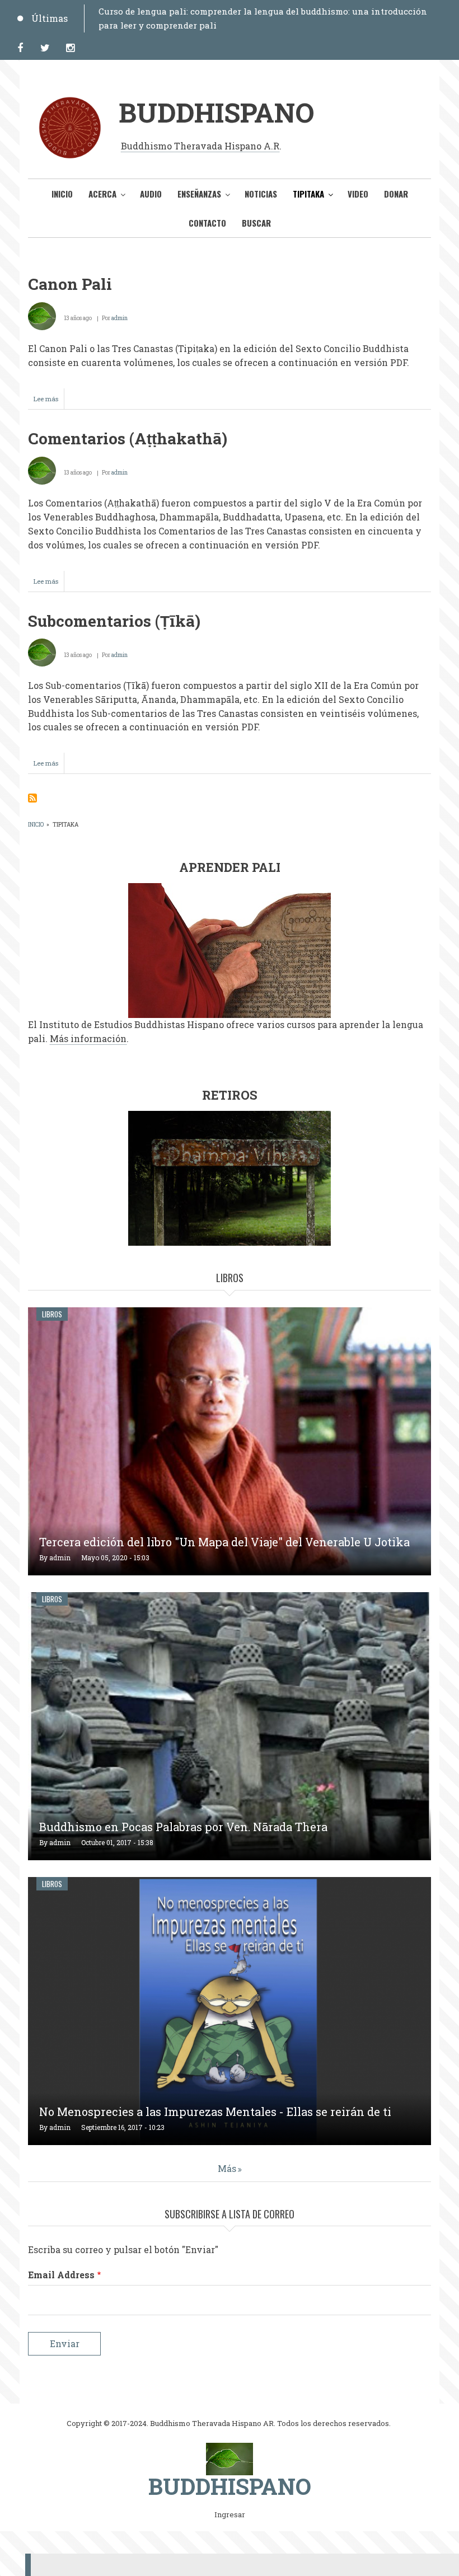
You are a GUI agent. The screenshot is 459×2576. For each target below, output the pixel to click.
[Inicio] (230, 2458)
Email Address (61, 2275)
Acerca (102, 194)
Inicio (62, 194)
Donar (396, 194)
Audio (151, 194)
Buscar (256, 223)
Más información (88, 1038)
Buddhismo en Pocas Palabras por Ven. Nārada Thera (183, 1827)
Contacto (207, 223)
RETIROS (230, 1095)
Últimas (50, 18)
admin (120, 318)
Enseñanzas (199, 194)
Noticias (261, 194)
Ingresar (230, 2515)
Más (227, 2168)
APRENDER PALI (230, 867)
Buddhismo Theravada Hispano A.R (200, 146)
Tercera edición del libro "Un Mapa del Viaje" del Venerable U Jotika (224, 1542)
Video (358, 194)
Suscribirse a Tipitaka (32, 798)
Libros (52, 1314)
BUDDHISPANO (216, 112)
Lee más (49, 402)
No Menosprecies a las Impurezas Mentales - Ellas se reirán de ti (215, 2112)
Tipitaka (308, 194)
